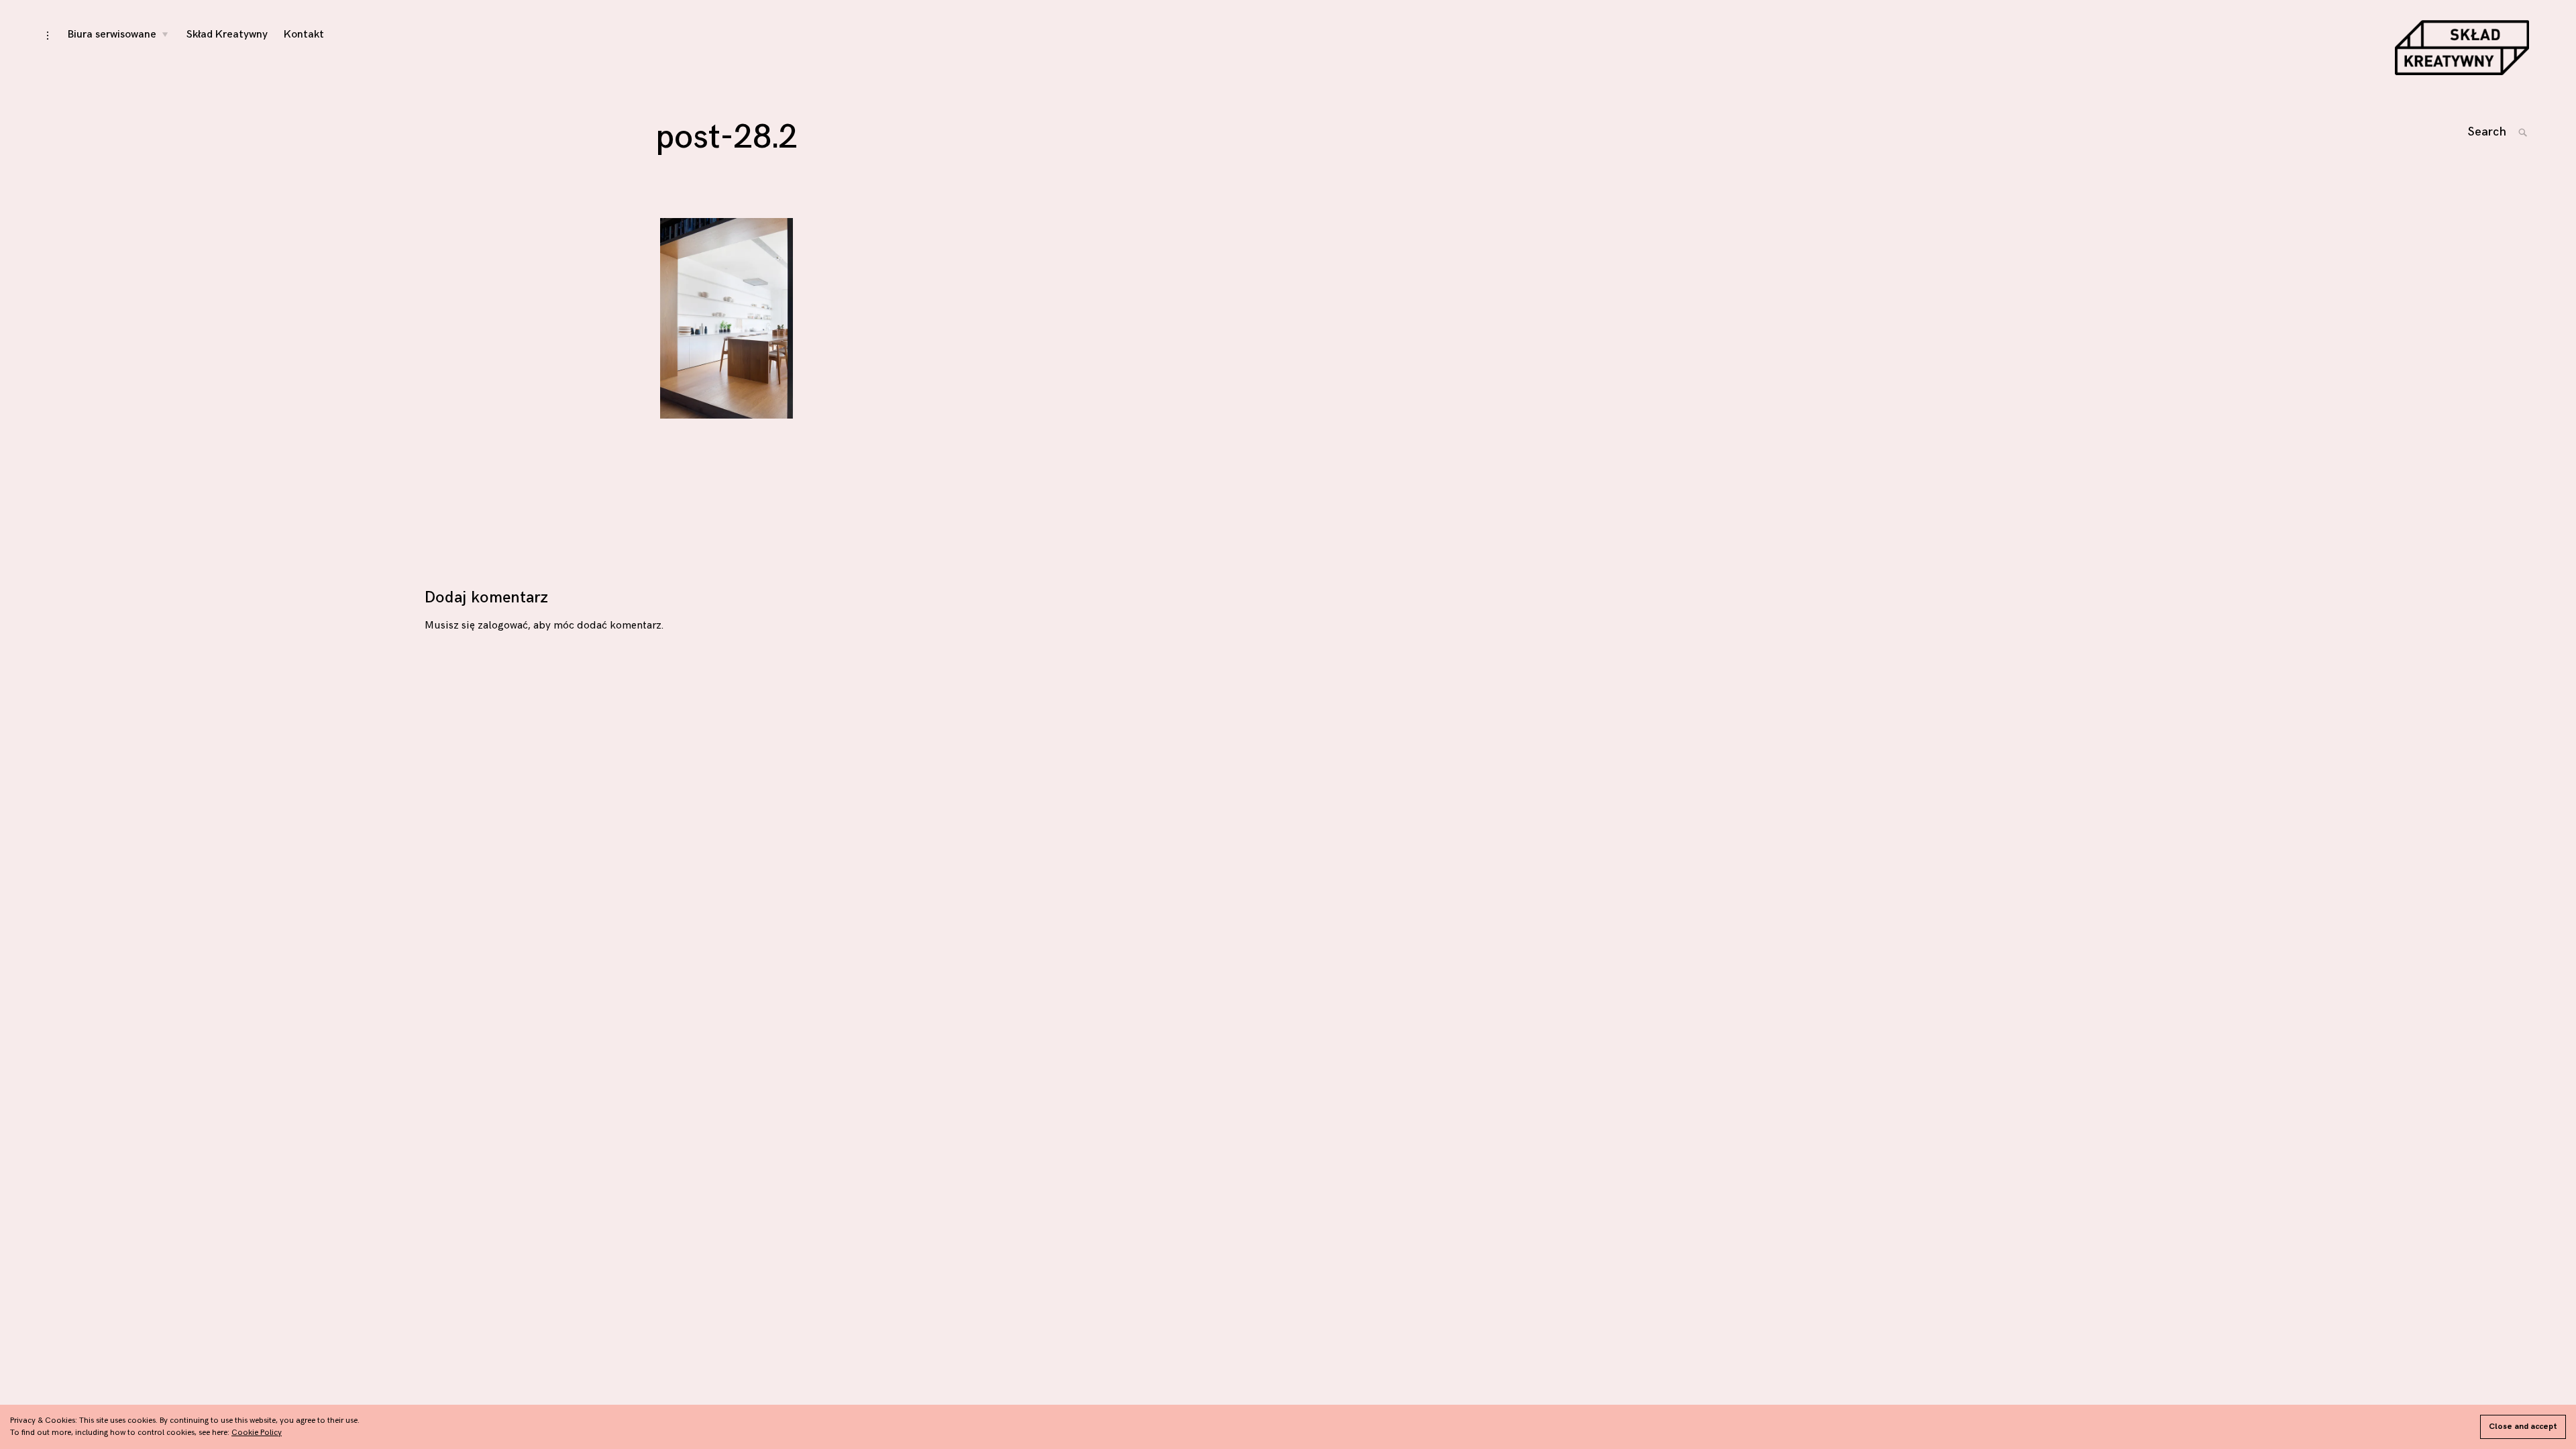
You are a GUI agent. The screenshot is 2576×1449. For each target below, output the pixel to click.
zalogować (503, 626)
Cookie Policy (257, 1433)
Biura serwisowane (112, 35)
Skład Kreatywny (227, 35)
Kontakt (304, 35)
